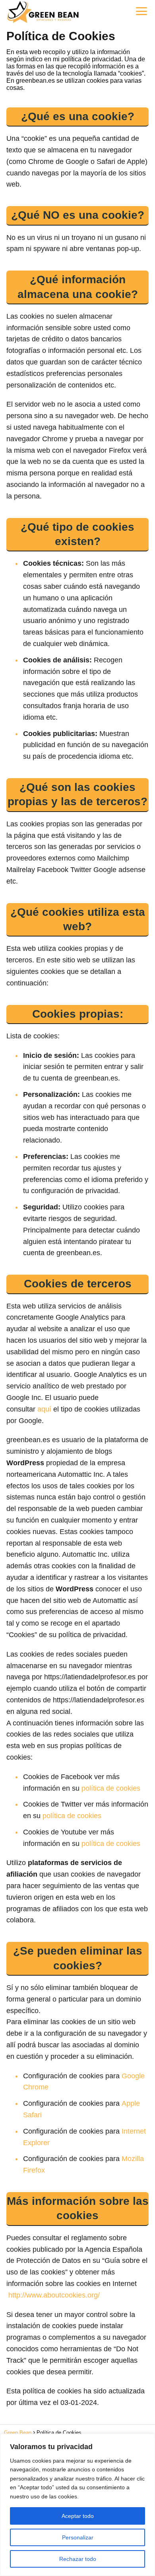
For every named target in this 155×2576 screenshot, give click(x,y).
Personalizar (78, 2537)
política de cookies (111, 1788)
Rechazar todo (78, 2559)
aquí (44, 1409)
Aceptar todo (78, 2516)
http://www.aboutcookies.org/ (54, 2295)
